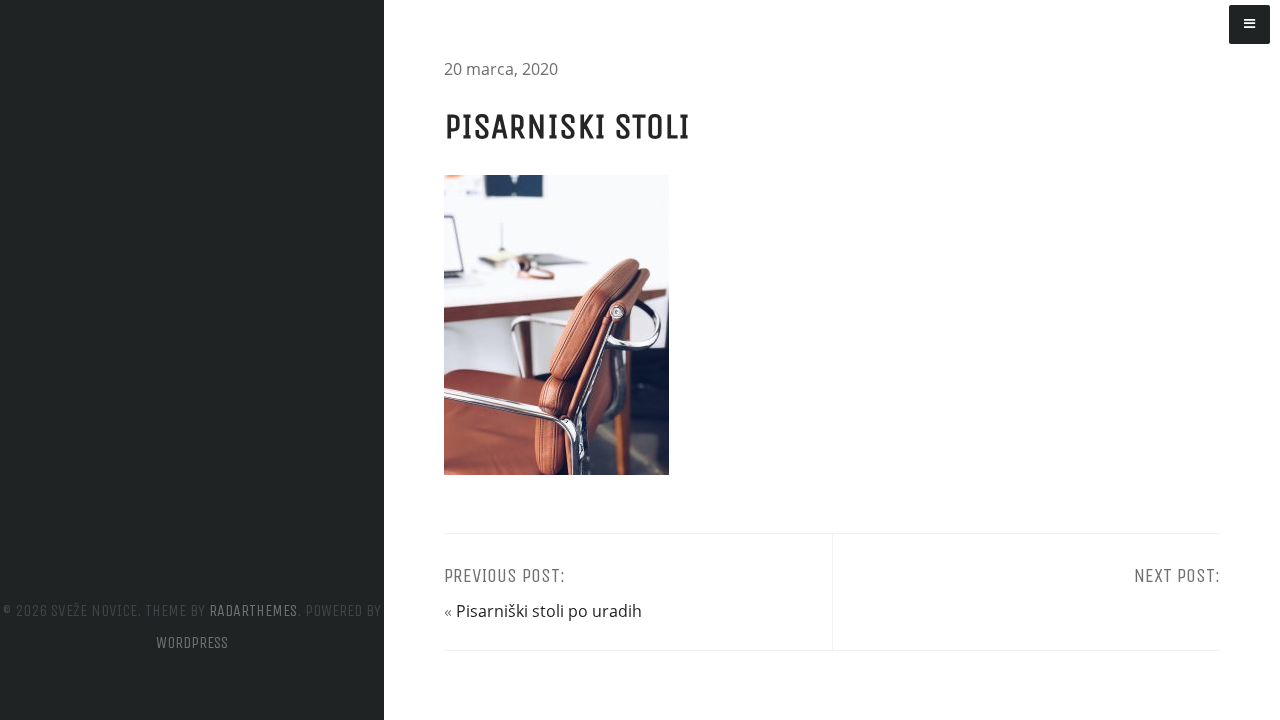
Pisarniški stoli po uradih (549, 611)
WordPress (192, 642)
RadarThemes (253, 610)
